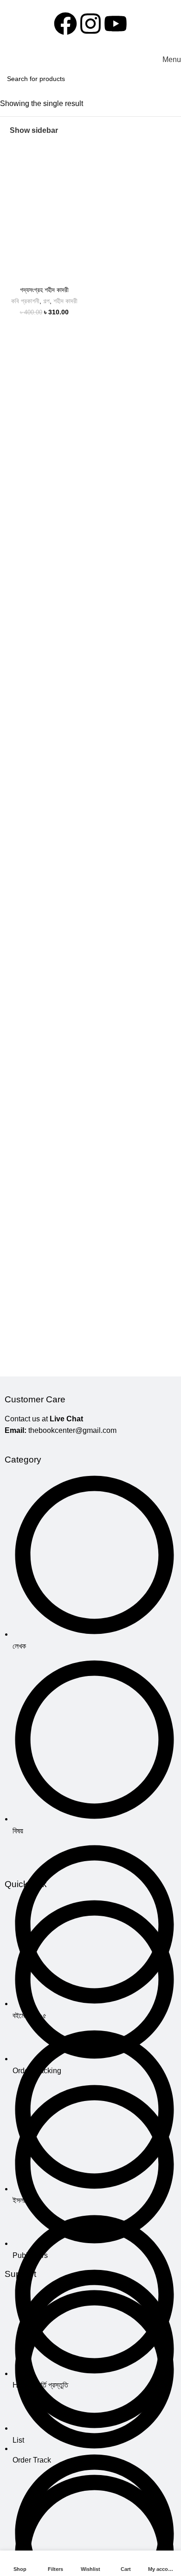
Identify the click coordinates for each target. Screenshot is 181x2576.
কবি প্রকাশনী (25, 301)
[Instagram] (90, 24)
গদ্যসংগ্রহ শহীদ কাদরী (44, 290)
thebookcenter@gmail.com (72, 1430)
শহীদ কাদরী (65, 301)
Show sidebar (34, 130)
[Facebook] (65, 24)
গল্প (46, 301)
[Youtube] (116, 24)
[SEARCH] (171, 79)
